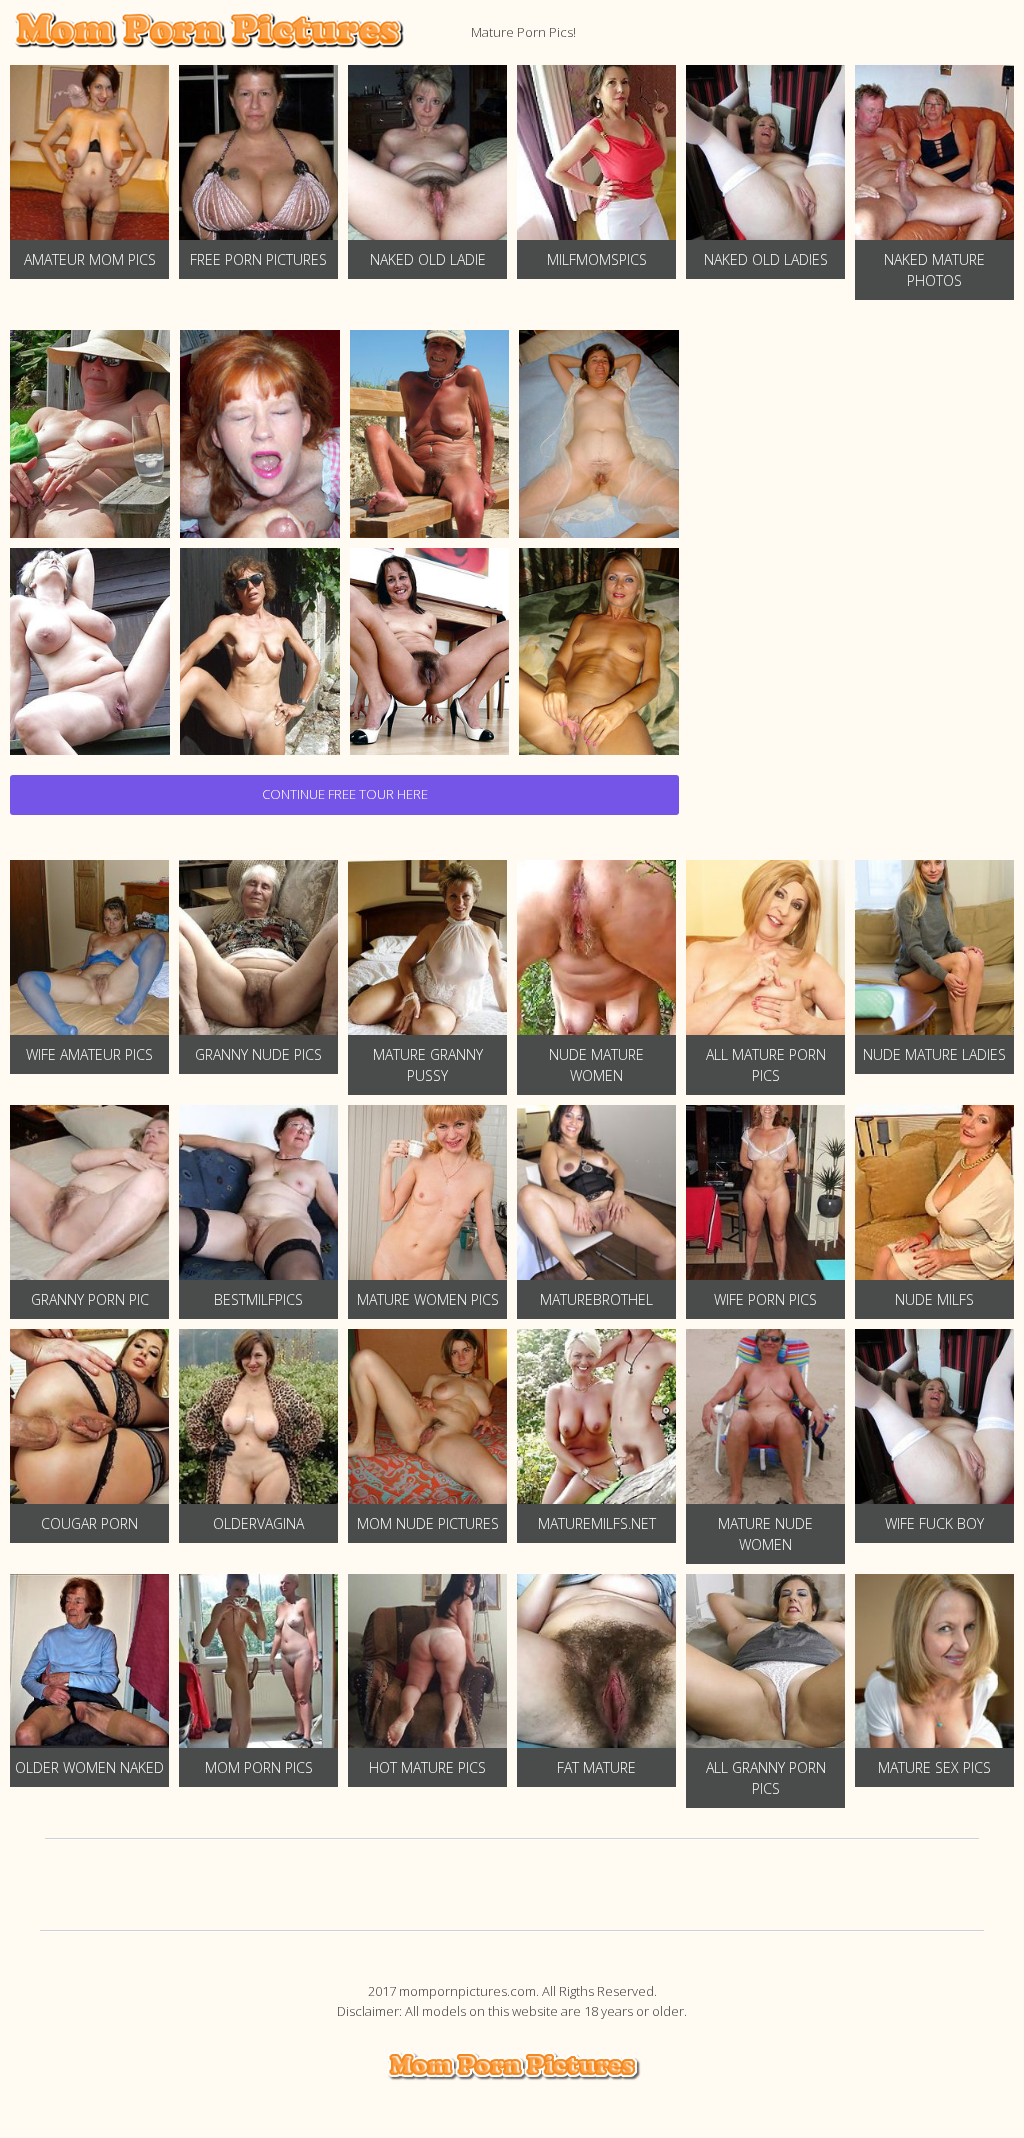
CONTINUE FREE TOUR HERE (345, 794)
